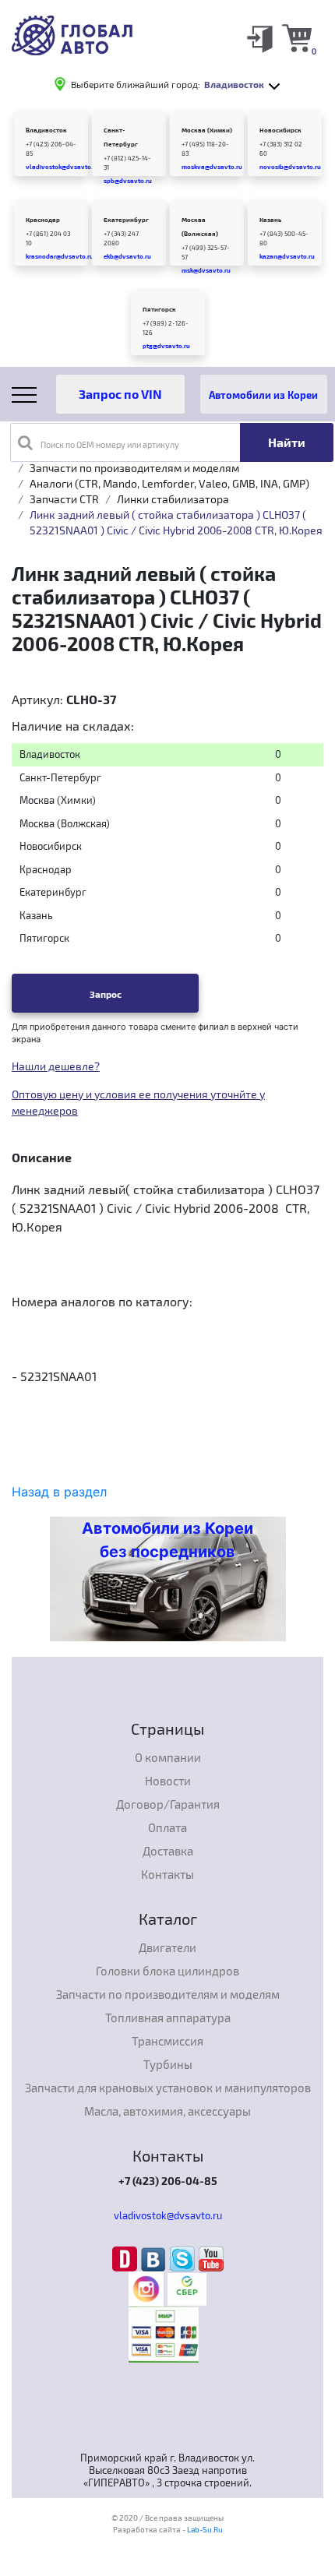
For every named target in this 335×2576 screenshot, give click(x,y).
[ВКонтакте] (155, 2258)
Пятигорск (159, 309)
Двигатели (167, 1947)
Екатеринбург (126, 220)
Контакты (167, 1874)
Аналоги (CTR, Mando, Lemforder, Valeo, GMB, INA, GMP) (169, 483)
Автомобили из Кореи (263, 395)
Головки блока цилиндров (167, 1971)
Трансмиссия (167, 2041)
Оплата (167, 1827)
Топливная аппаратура (168, 2017)
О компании (168, 1757)
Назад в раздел (59, 1492)
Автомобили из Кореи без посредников (167, 1540)
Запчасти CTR (64, 499)
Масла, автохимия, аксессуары (167, 2111)
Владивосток (46, 130)
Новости (168, 1781)
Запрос (106, 994)
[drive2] (127, 2258)
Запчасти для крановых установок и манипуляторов (168, 2088)
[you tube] (211, 2258)
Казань (270, 220)
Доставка (168, 1851)
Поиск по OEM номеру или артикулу (110, 444)
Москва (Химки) (207, 130)
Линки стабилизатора (173, 499)
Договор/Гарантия (168, 1804)
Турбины (168, 2064)
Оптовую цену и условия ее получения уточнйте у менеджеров (138, 1102)
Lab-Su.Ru (205, 2529)
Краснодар (43, 220)
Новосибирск (280, 130)
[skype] (184, 2258)
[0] (297, 37)
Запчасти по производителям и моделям (134, 468)
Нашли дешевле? (56, 1066)
